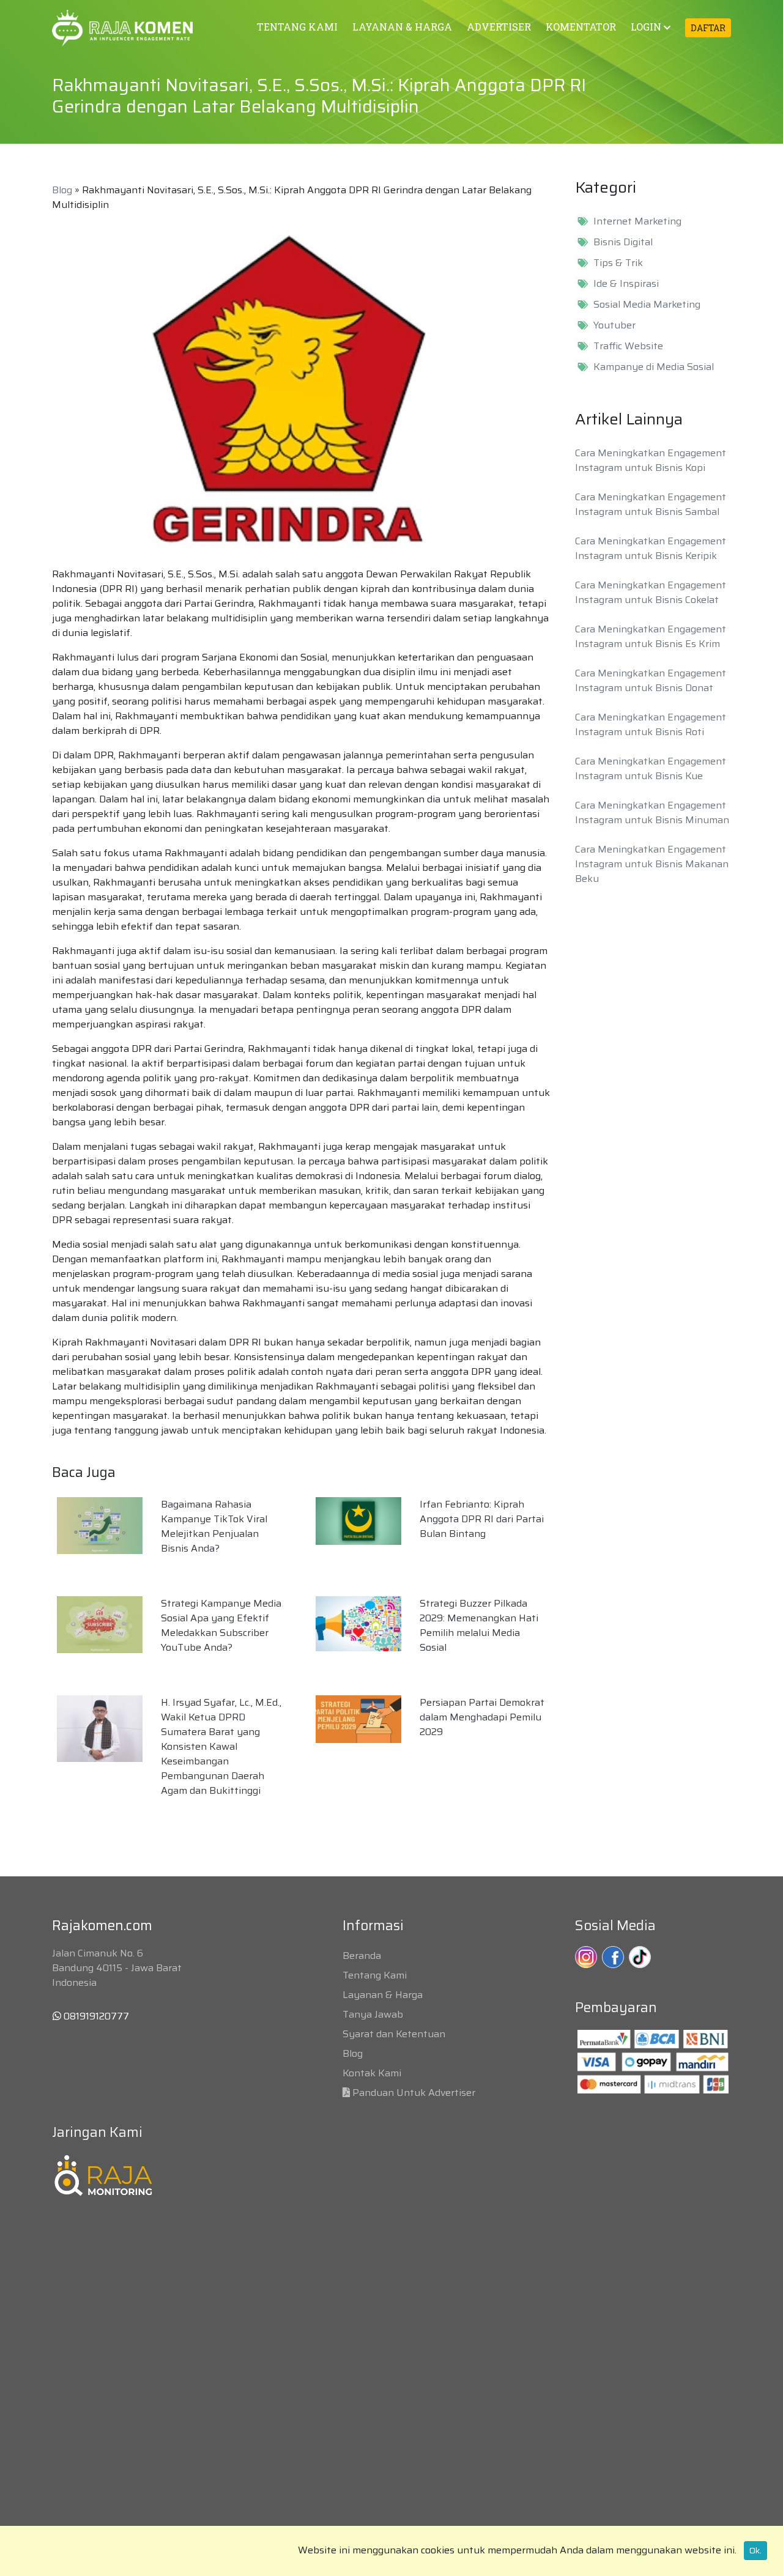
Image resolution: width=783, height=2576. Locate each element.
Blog (62, 190)
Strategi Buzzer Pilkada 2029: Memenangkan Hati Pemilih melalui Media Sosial (479, 1625)
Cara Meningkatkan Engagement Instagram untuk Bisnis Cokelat (651, 592)
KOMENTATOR (581, 27)
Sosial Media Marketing (647, 305)
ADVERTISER (499, 27)
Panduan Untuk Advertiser (414, 2093)
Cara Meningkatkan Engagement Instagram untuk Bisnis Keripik (651, 548)
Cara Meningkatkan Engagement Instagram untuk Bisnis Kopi (651, 460)
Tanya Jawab (373, 2014)
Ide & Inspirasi (626, 284)
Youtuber (614, 325)
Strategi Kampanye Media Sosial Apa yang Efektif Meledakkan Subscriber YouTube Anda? (221, 1625)
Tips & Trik (618, 263)
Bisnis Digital (623, 242)
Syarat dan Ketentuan (394, 2034)
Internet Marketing (637, 221)
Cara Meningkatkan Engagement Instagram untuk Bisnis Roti (651, 724)
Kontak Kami (372, 2073)
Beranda (362, 1956)
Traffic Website (628, 346)
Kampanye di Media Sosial (654, 367)
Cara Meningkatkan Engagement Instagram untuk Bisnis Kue (651, 768)
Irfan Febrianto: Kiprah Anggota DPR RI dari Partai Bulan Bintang (482, 1519)
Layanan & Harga (383, 1995)
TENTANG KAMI (297, 27)
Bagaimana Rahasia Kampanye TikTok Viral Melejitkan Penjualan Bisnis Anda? (214, 1526)
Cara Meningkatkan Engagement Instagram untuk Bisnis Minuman (652, 812)
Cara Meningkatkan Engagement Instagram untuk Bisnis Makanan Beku (652, 864)
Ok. (755, 2550)
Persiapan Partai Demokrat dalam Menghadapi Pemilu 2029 (482, 1717)
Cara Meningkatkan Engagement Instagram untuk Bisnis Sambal (651, 504)
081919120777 (95, 2016)
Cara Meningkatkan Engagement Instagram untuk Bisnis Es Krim (651, 636)
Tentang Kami (375, 1975)
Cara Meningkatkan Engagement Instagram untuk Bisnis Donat (651, 680)
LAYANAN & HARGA (402, 27)
